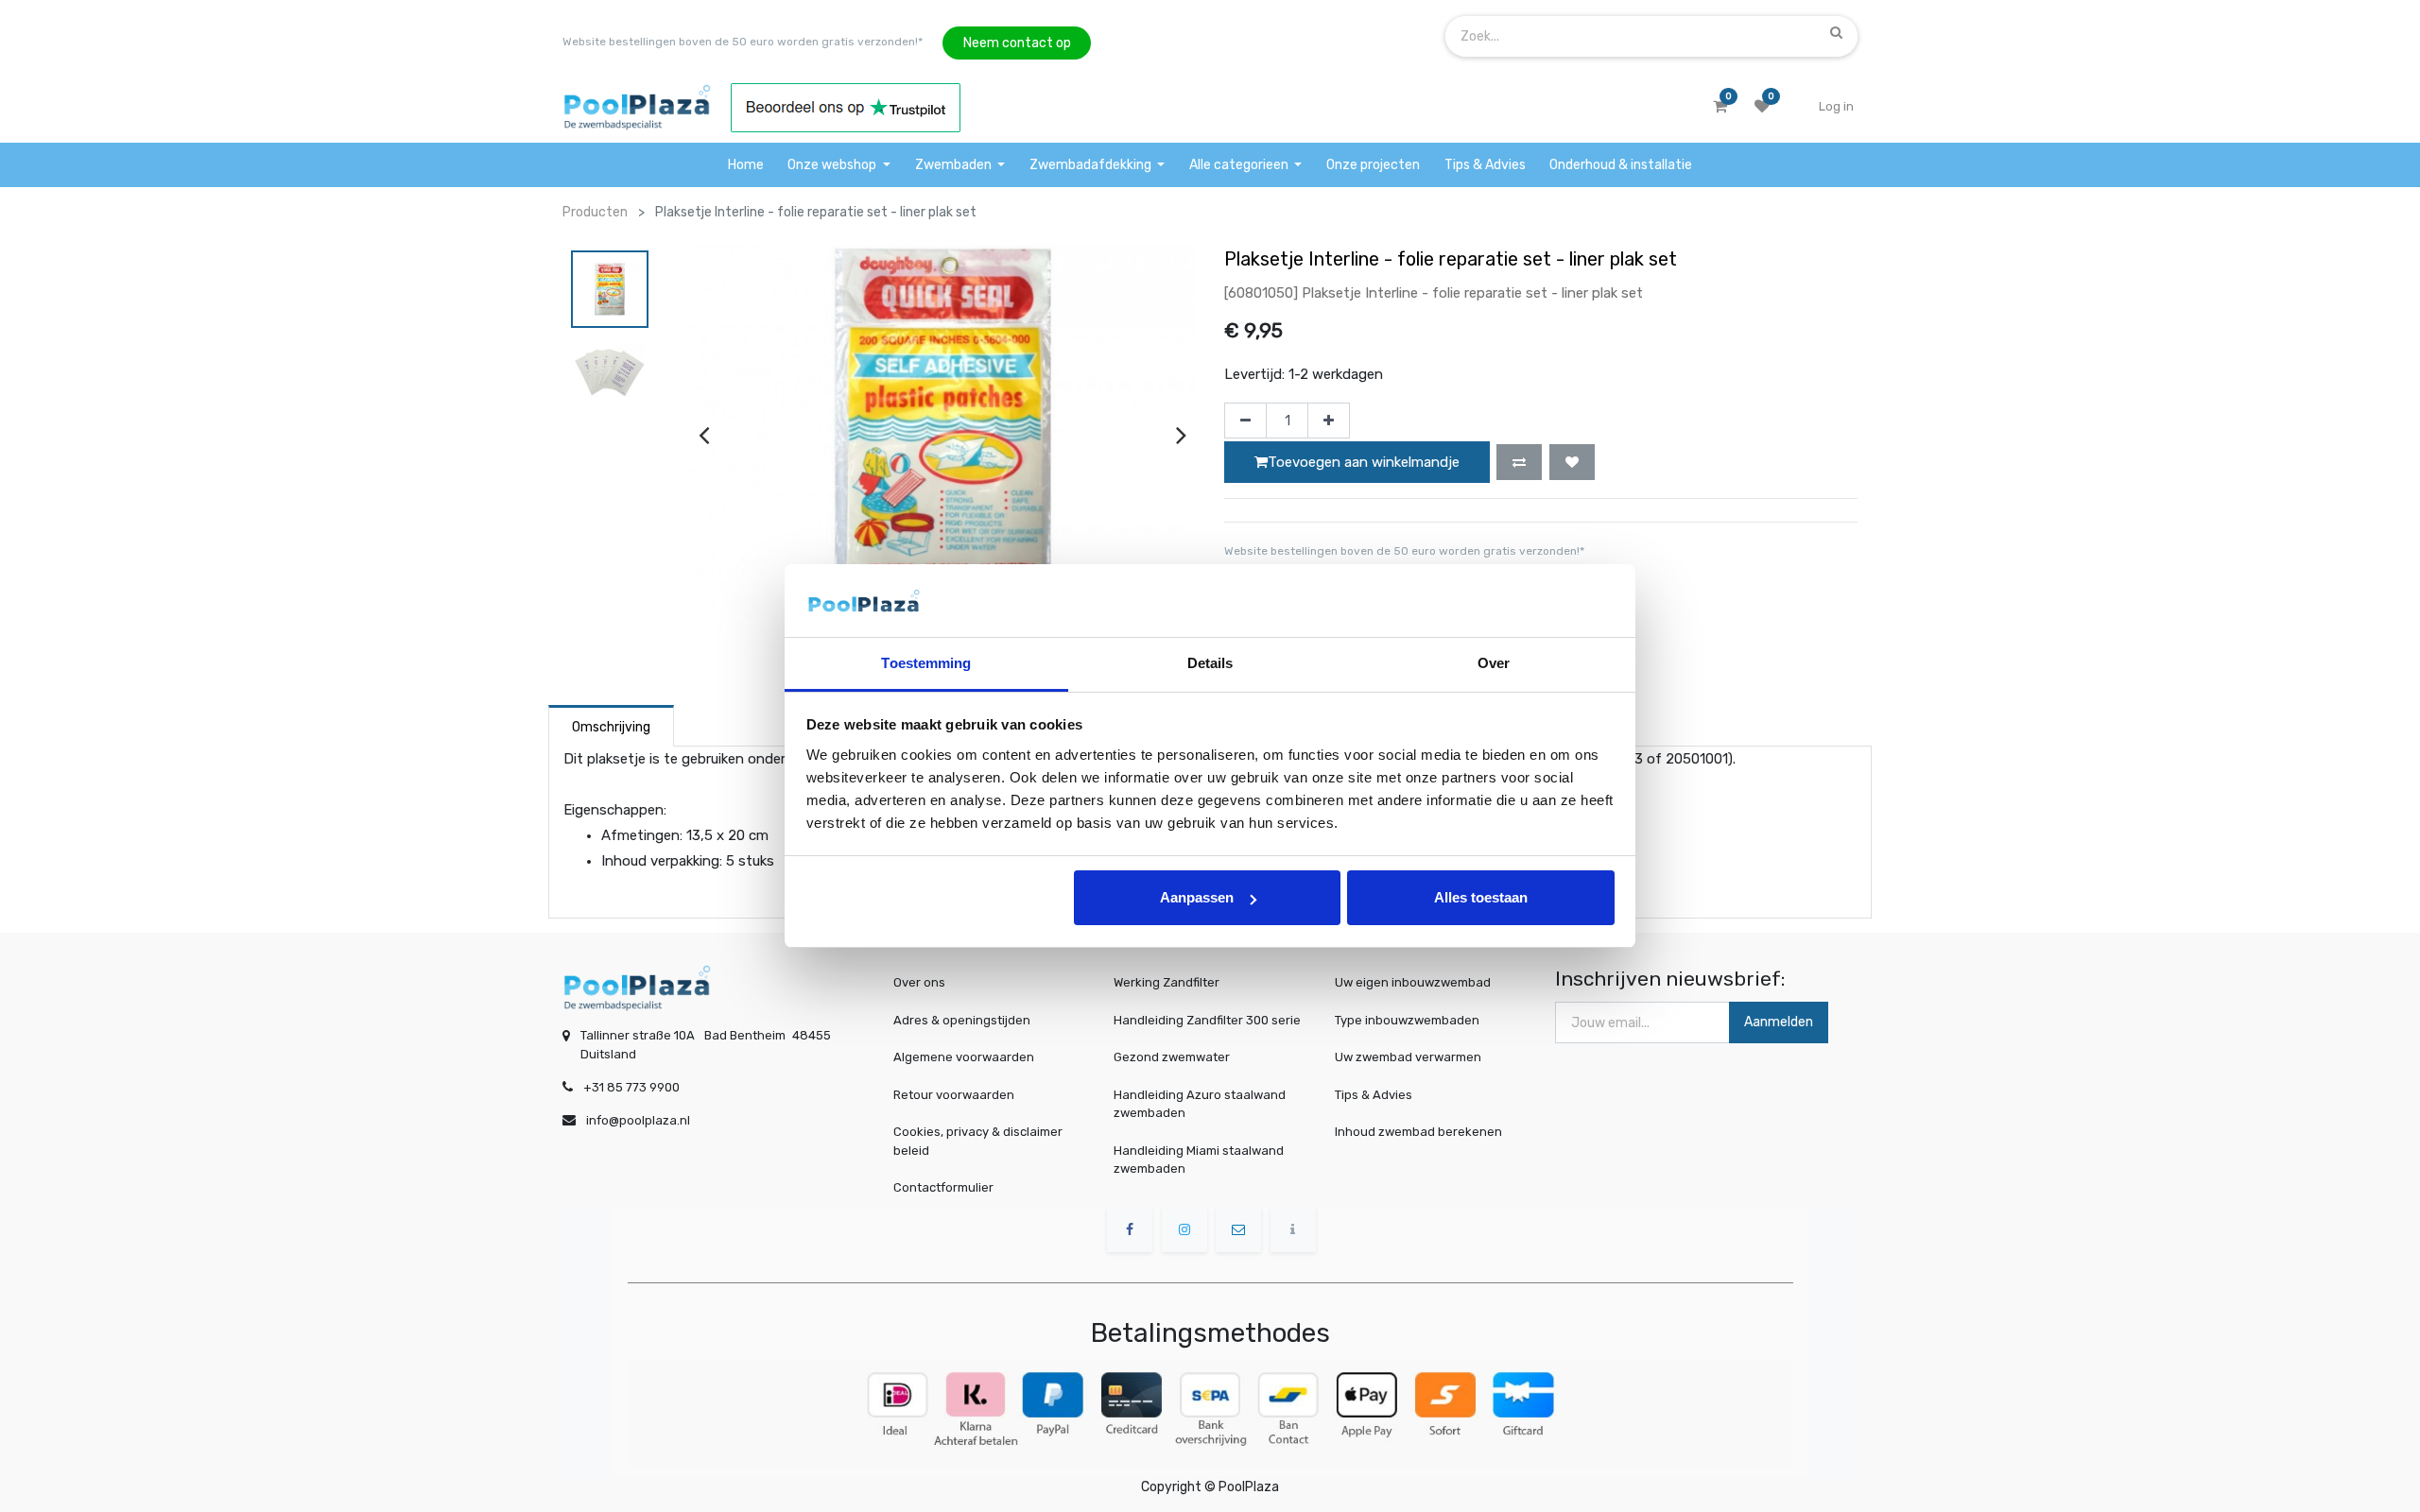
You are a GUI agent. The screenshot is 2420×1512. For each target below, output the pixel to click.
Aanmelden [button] (1779, 1022)
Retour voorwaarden (954, 1095)
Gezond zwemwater (1172, 1057)
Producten (595, 212)
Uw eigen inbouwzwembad (1413, 982)
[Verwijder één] (1245, 421)
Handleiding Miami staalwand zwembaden (1199, 1160)
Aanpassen (1197, 897)
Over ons (919, 982)
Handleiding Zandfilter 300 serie (1207, 1020)
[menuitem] (746, 165)
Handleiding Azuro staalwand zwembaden (1200, 1104)
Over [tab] (1494, 663)
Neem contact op (1017, 43)
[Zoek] (1836, 32)
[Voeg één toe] (1329, 421)
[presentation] (704, 435)
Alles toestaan (1481, 897)
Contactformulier (943, 1187)
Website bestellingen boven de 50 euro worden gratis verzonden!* (743, 42)
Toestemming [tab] (926, 663)
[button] (1519, 462)
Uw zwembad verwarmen (1408, 1057)
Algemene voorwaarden (964, 1057)
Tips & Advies (1374, 1095)
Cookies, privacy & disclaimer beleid (978, 1141)
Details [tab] (1210, 663)
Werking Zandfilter (1167, 982)
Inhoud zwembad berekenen (1418, 1132)
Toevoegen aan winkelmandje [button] (1364, 462)
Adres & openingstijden (962, 1020)
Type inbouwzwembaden (1407, 1020)
